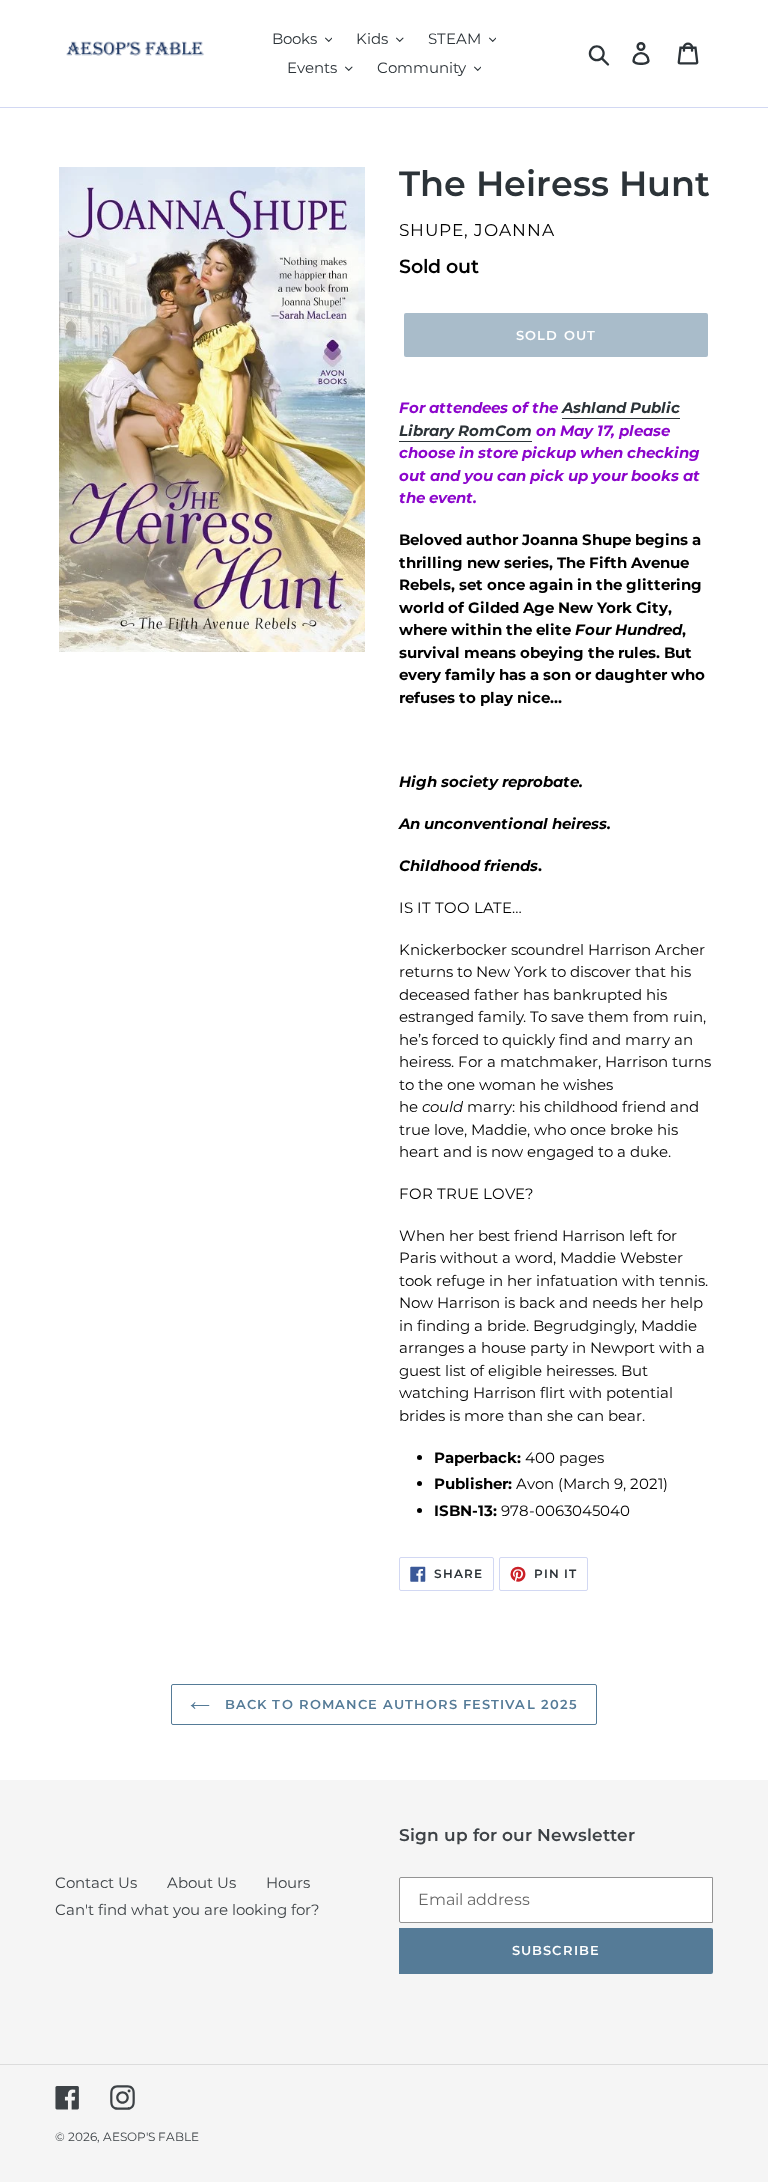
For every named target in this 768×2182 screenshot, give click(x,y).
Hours (288, 1882)
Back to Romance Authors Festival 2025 (399, 1704)
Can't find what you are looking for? (187, 1909)
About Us (201, 1882)
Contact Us (96, 1882)
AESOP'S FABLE (151, 2136)
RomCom (495, 430)
